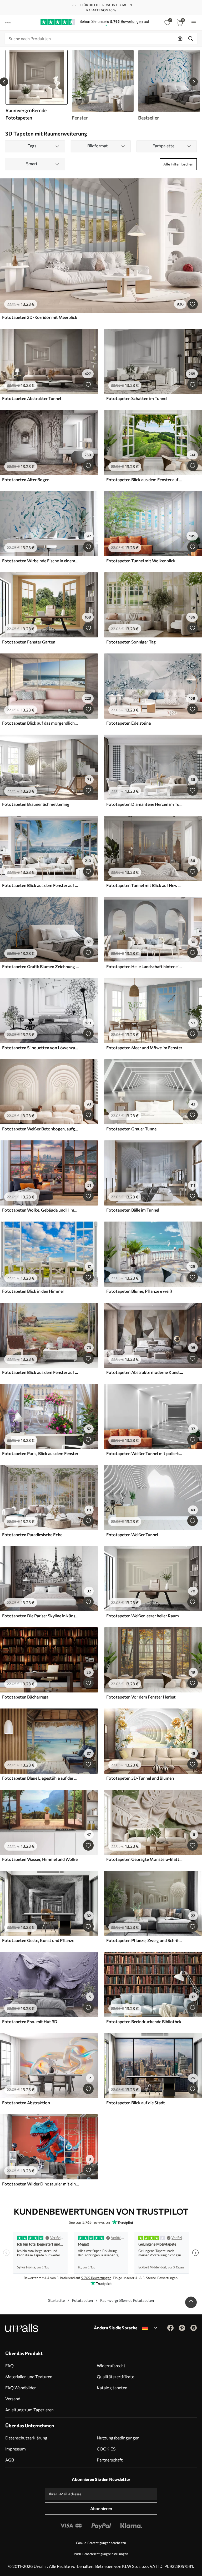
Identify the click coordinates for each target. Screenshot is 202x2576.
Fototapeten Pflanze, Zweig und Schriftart (145, 1940)
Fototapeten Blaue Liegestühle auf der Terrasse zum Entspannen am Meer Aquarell (41, 1778)
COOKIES (106, 2449)
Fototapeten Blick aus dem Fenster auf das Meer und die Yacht (41, 885)
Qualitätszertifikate (115, 2377)
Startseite (56, 2300)
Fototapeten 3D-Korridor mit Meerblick (40, 317)
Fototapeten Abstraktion (26, 2103)
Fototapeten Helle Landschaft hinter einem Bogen (145, 966)
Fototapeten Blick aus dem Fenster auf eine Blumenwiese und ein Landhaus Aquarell (41, 1372)
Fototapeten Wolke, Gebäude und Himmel (41, 1210)
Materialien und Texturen (29, 2377)
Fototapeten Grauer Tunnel (132, 1129)
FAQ (9, 2365)
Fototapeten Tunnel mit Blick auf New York (145, 885)
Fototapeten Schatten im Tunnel (137, 398)
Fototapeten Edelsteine (128, 723)
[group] (103, 85)
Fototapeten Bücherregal (26, 1697)
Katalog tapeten (112, 2388)
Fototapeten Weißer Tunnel (132, 1534)
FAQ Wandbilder (21, 2388)
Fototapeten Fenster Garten (29, 642)
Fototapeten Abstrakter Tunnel (32, 398)
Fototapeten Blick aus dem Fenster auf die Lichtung (145, 479)
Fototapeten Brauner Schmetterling (36, 804)
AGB (10, 2460)
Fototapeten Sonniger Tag (131, 642)
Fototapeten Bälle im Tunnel (133, 1210)
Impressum (16, 2449)
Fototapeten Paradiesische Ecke (32, 1534)
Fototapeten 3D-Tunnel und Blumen (140, 1778)
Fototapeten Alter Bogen (26, 479)
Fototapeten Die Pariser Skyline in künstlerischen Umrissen (41, 1616)
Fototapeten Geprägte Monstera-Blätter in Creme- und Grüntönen (145, 1859)
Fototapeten (82, 2300)
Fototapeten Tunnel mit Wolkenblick (141, 561)
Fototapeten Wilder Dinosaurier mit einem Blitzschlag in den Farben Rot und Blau (41, 2184)
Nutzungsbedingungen (118, 2438)
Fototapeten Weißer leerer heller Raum (143, 1616)
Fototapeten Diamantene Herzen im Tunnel (145, 804)
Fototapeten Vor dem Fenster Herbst (141, 1697)
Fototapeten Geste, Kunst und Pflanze (38, 1940)
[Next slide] (194, 82)
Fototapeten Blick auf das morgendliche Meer (41, 723)
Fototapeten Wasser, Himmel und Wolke (40, 1859)
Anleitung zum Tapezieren (29, 2410)
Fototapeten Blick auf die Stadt (136, 2103)
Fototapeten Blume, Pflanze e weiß (139, 1291)
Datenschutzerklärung (26, 2438)
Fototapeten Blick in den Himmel (33, 1291)
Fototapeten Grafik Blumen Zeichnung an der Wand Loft (41, 966)
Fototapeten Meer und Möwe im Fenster (144, 1048)
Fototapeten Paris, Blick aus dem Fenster (40, 1453)
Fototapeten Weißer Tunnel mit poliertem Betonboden (145, 1453)
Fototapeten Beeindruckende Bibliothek (144, 2021)
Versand (13, 2399)
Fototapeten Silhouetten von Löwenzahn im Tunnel (41, 1048)
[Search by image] (180, 39)
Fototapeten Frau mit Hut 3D (30, 2021)
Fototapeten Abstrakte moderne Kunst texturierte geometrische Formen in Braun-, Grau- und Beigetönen (145, 1372)
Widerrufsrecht (111, 2365)
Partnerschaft (110, 2460)
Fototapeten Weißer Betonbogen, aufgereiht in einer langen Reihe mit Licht (41, 1129)
